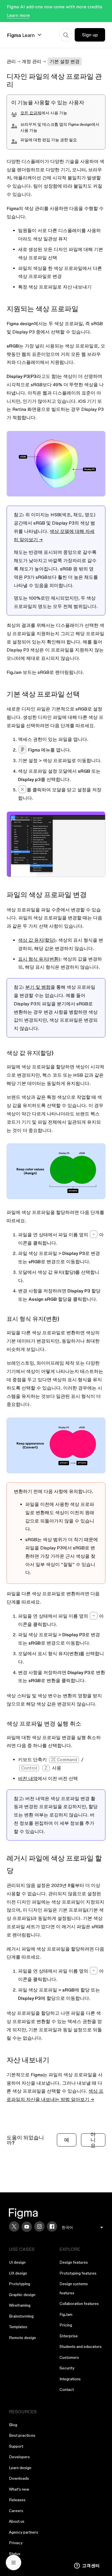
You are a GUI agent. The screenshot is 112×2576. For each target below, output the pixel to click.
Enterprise (69, 2336)
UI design (17, 2262)
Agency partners (24, 2532)
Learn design (20, 2468)
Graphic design (22, 2295)
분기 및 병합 (38, 987)
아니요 (93, 2140)
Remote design (22, 2338)
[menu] (82, 2227)
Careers (16, 2511)
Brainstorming (21, 2316)
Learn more (18, 15)
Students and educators (81, 2347)
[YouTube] (27, 2227)
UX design (18, 2273)
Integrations (70, 2379)
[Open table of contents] (13, 2563)
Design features (74, 2262)
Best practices (22, 2435)
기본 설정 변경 (65, 61)
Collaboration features (79, 2304)
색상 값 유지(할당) (37, 940)
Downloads (19, 2478)
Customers (69, 2357)
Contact (67, 2389)
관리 (11, 61)
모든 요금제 (31, 113)
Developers (19, 2457)
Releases (17, 2500)
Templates (18, 2327)
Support (16, 2446)
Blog (13, 2425)
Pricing (66, 2325)
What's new (19, 2489)
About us (17, 2521)
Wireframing (20, 2305)
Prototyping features (78, 2273)
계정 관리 (32, 61)
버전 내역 (28, 1778)
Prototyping (20, 2284)
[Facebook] (52, 2226)
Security (67, 2368)
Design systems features (74, 2288)
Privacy (16, 2543)
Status (15, 2554)
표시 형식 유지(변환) (39, 959)
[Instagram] (39, 2226)
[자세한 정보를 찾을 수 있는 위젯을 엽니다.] (87, 2566)
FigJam (66, 2314)
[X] (14, 2226)
